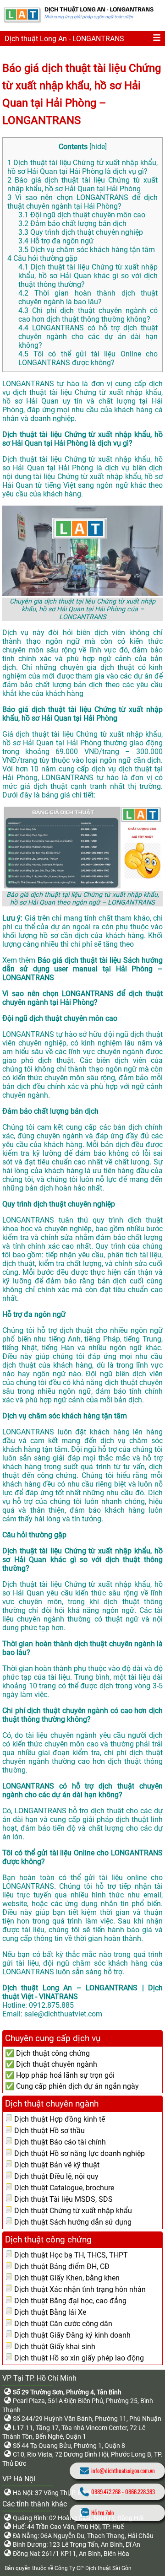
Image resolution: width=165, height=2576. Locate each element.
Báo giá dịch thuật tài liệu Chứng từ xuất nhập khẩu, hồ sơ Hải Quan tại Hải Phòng (82, 184)
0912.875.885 (51, 2005)
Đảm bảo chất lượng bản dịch (72, 224)
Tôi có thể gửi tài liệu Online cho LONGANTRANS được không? (88, 358)
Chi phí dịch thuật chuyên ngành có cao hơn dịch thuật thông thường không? (88, 315)
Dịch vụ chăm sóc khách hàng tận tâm (87, 250)
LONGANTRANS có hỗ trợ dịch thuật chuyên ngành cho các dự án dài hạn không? (88, 337)
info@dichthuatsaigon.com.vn (123, 2471)
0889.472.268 (106, 2492)
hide (98, 147)
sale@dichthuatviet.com (63, 2014)
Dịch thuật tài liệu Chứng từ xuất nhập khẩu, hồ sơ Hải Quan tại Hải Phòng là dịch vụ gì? (82, 167)
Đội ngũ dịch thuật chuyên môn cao (82, 215)
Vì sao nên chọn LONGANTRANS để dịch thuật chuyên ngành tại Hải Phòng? (82, 202)
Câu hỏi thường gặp (42, 258)
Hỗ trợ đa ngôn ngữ (56, 241)
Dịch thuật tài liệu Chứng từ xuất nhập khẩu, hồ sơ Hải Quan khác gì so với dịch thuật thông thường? (88, 276)
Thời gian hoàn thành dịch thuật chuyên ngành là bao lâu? (88, 297)
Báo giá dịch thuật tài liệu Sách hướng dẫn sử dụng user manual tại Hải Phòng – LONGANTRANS (82, 969)
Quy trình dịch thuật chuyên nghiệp (81, 232)
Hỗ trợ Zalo (102, 2513)
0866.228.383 (140, 2492)
